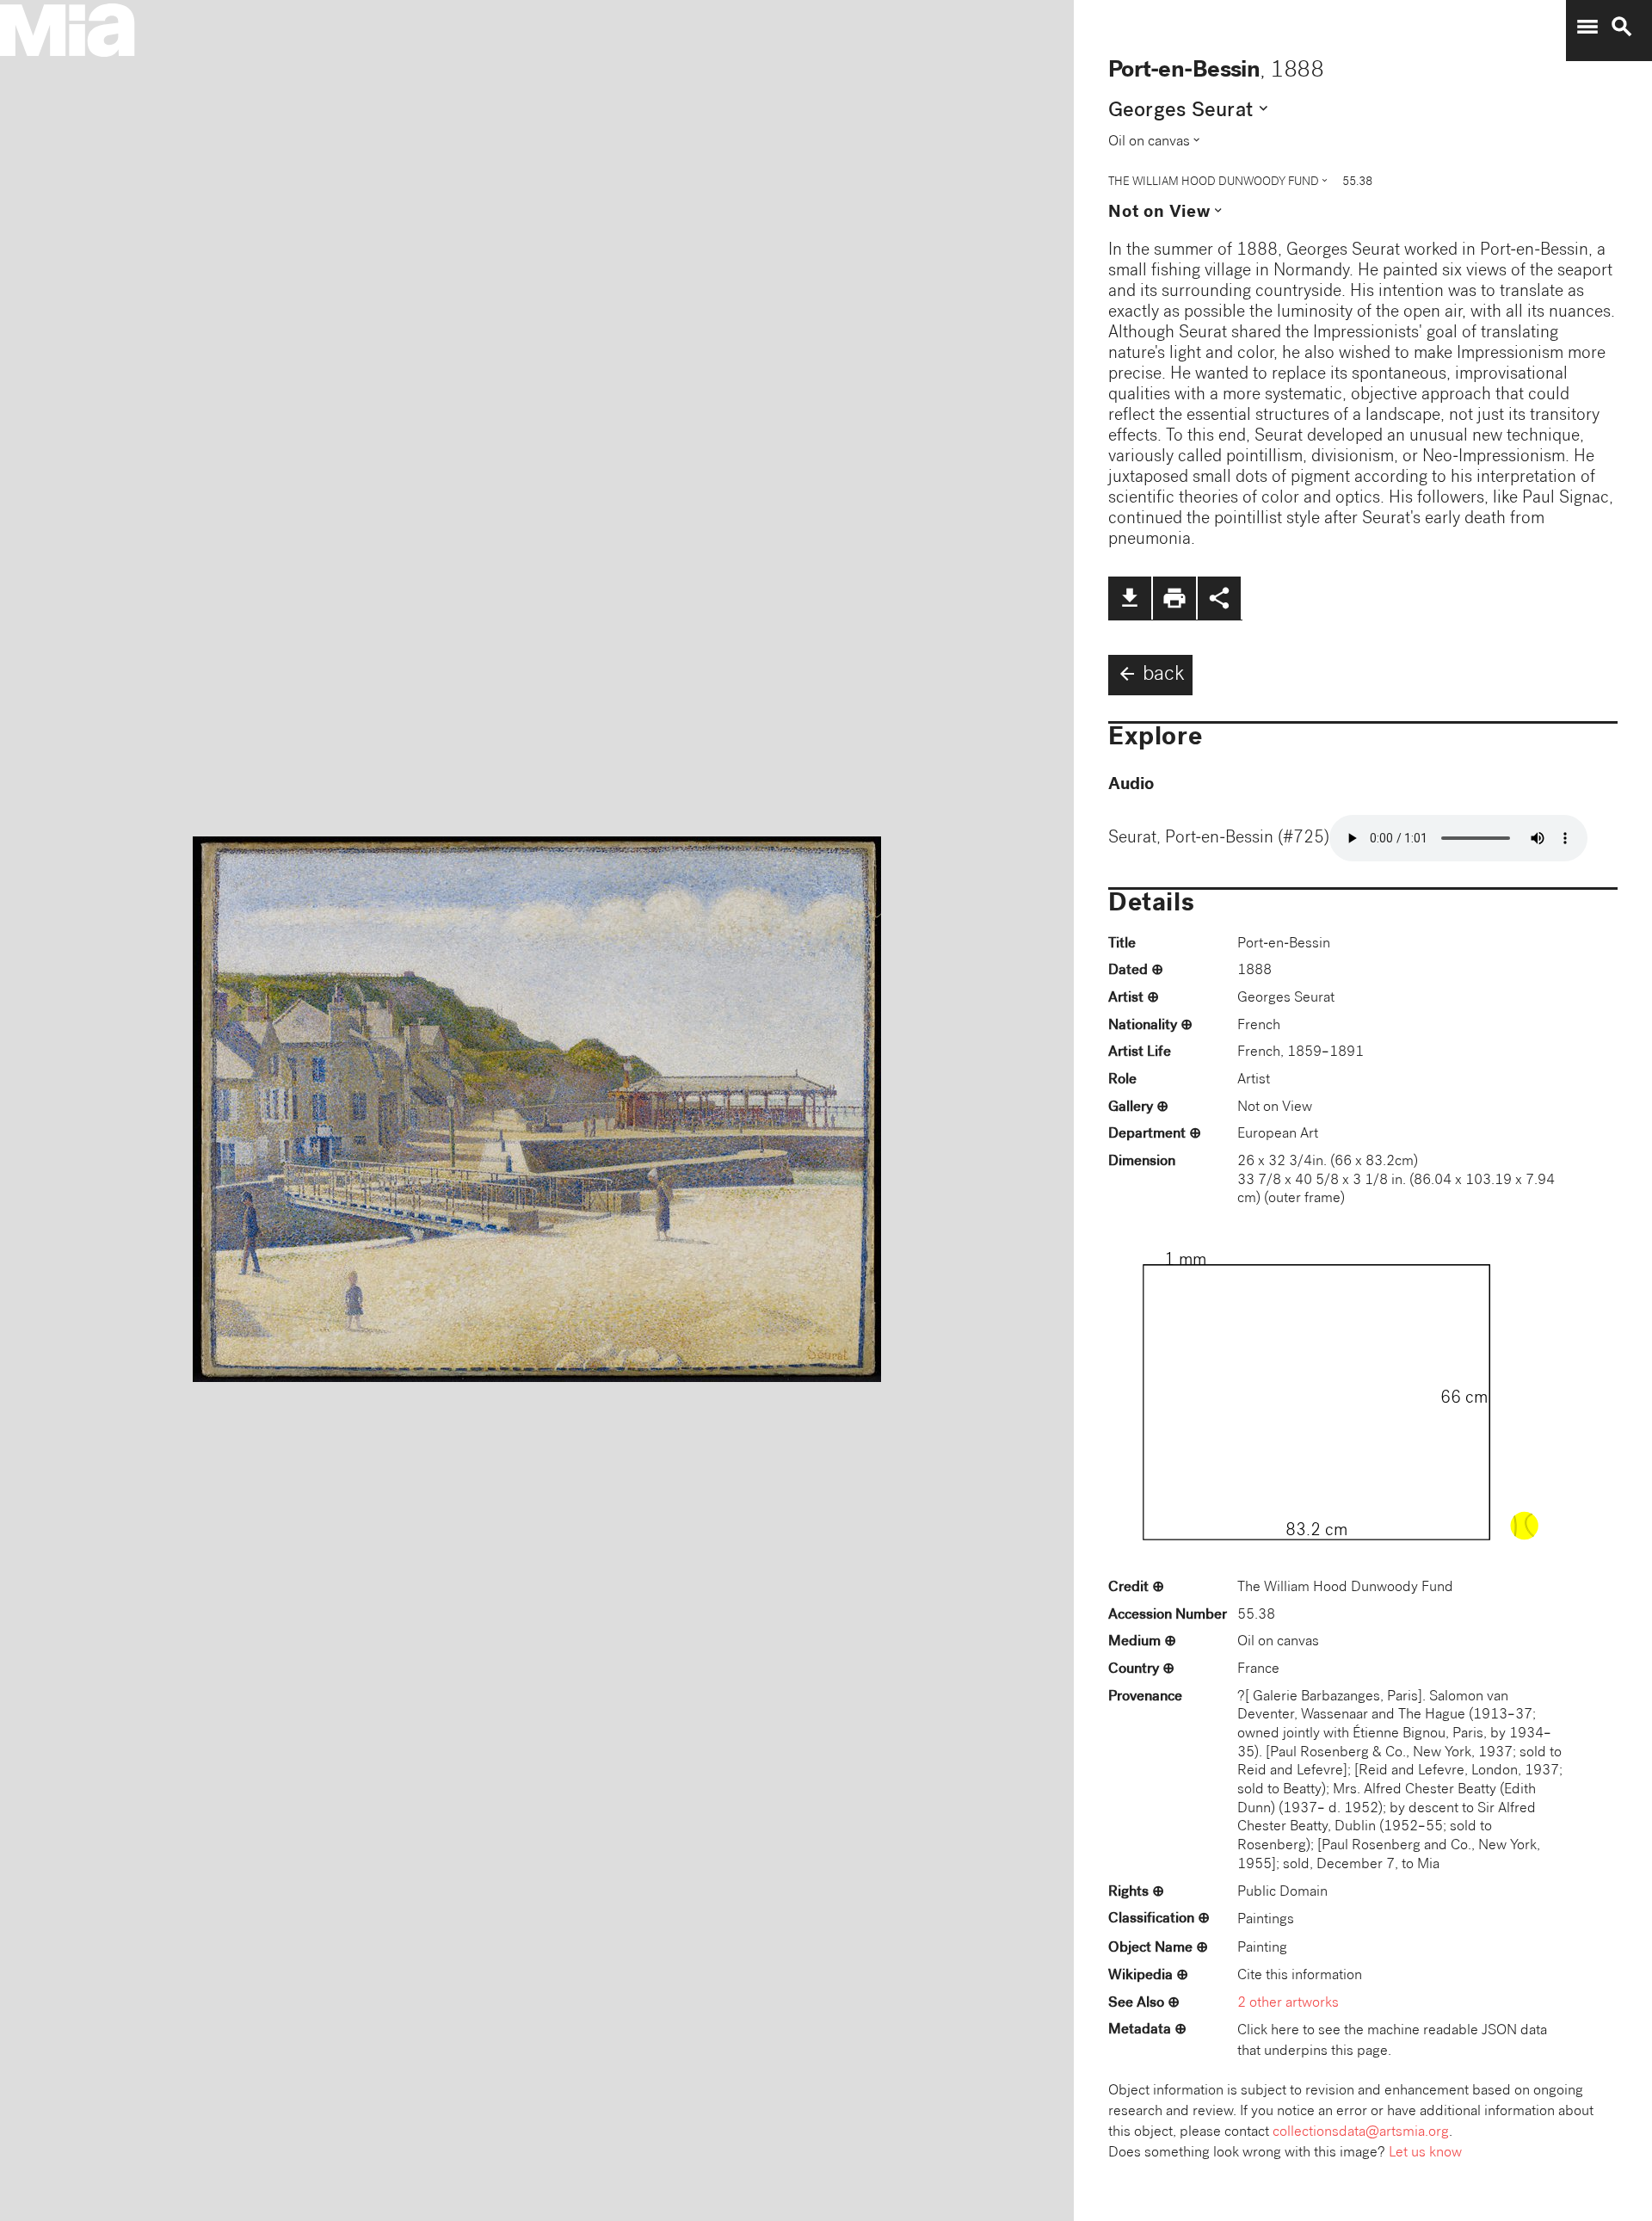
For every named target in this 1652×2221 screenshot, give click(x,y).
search (1622, 27)
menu (1587, 27)
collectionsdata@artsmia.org (1361, 2133)
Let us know (1425, 2153)
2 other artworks (1288, 2004)
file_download (1130, 598)
